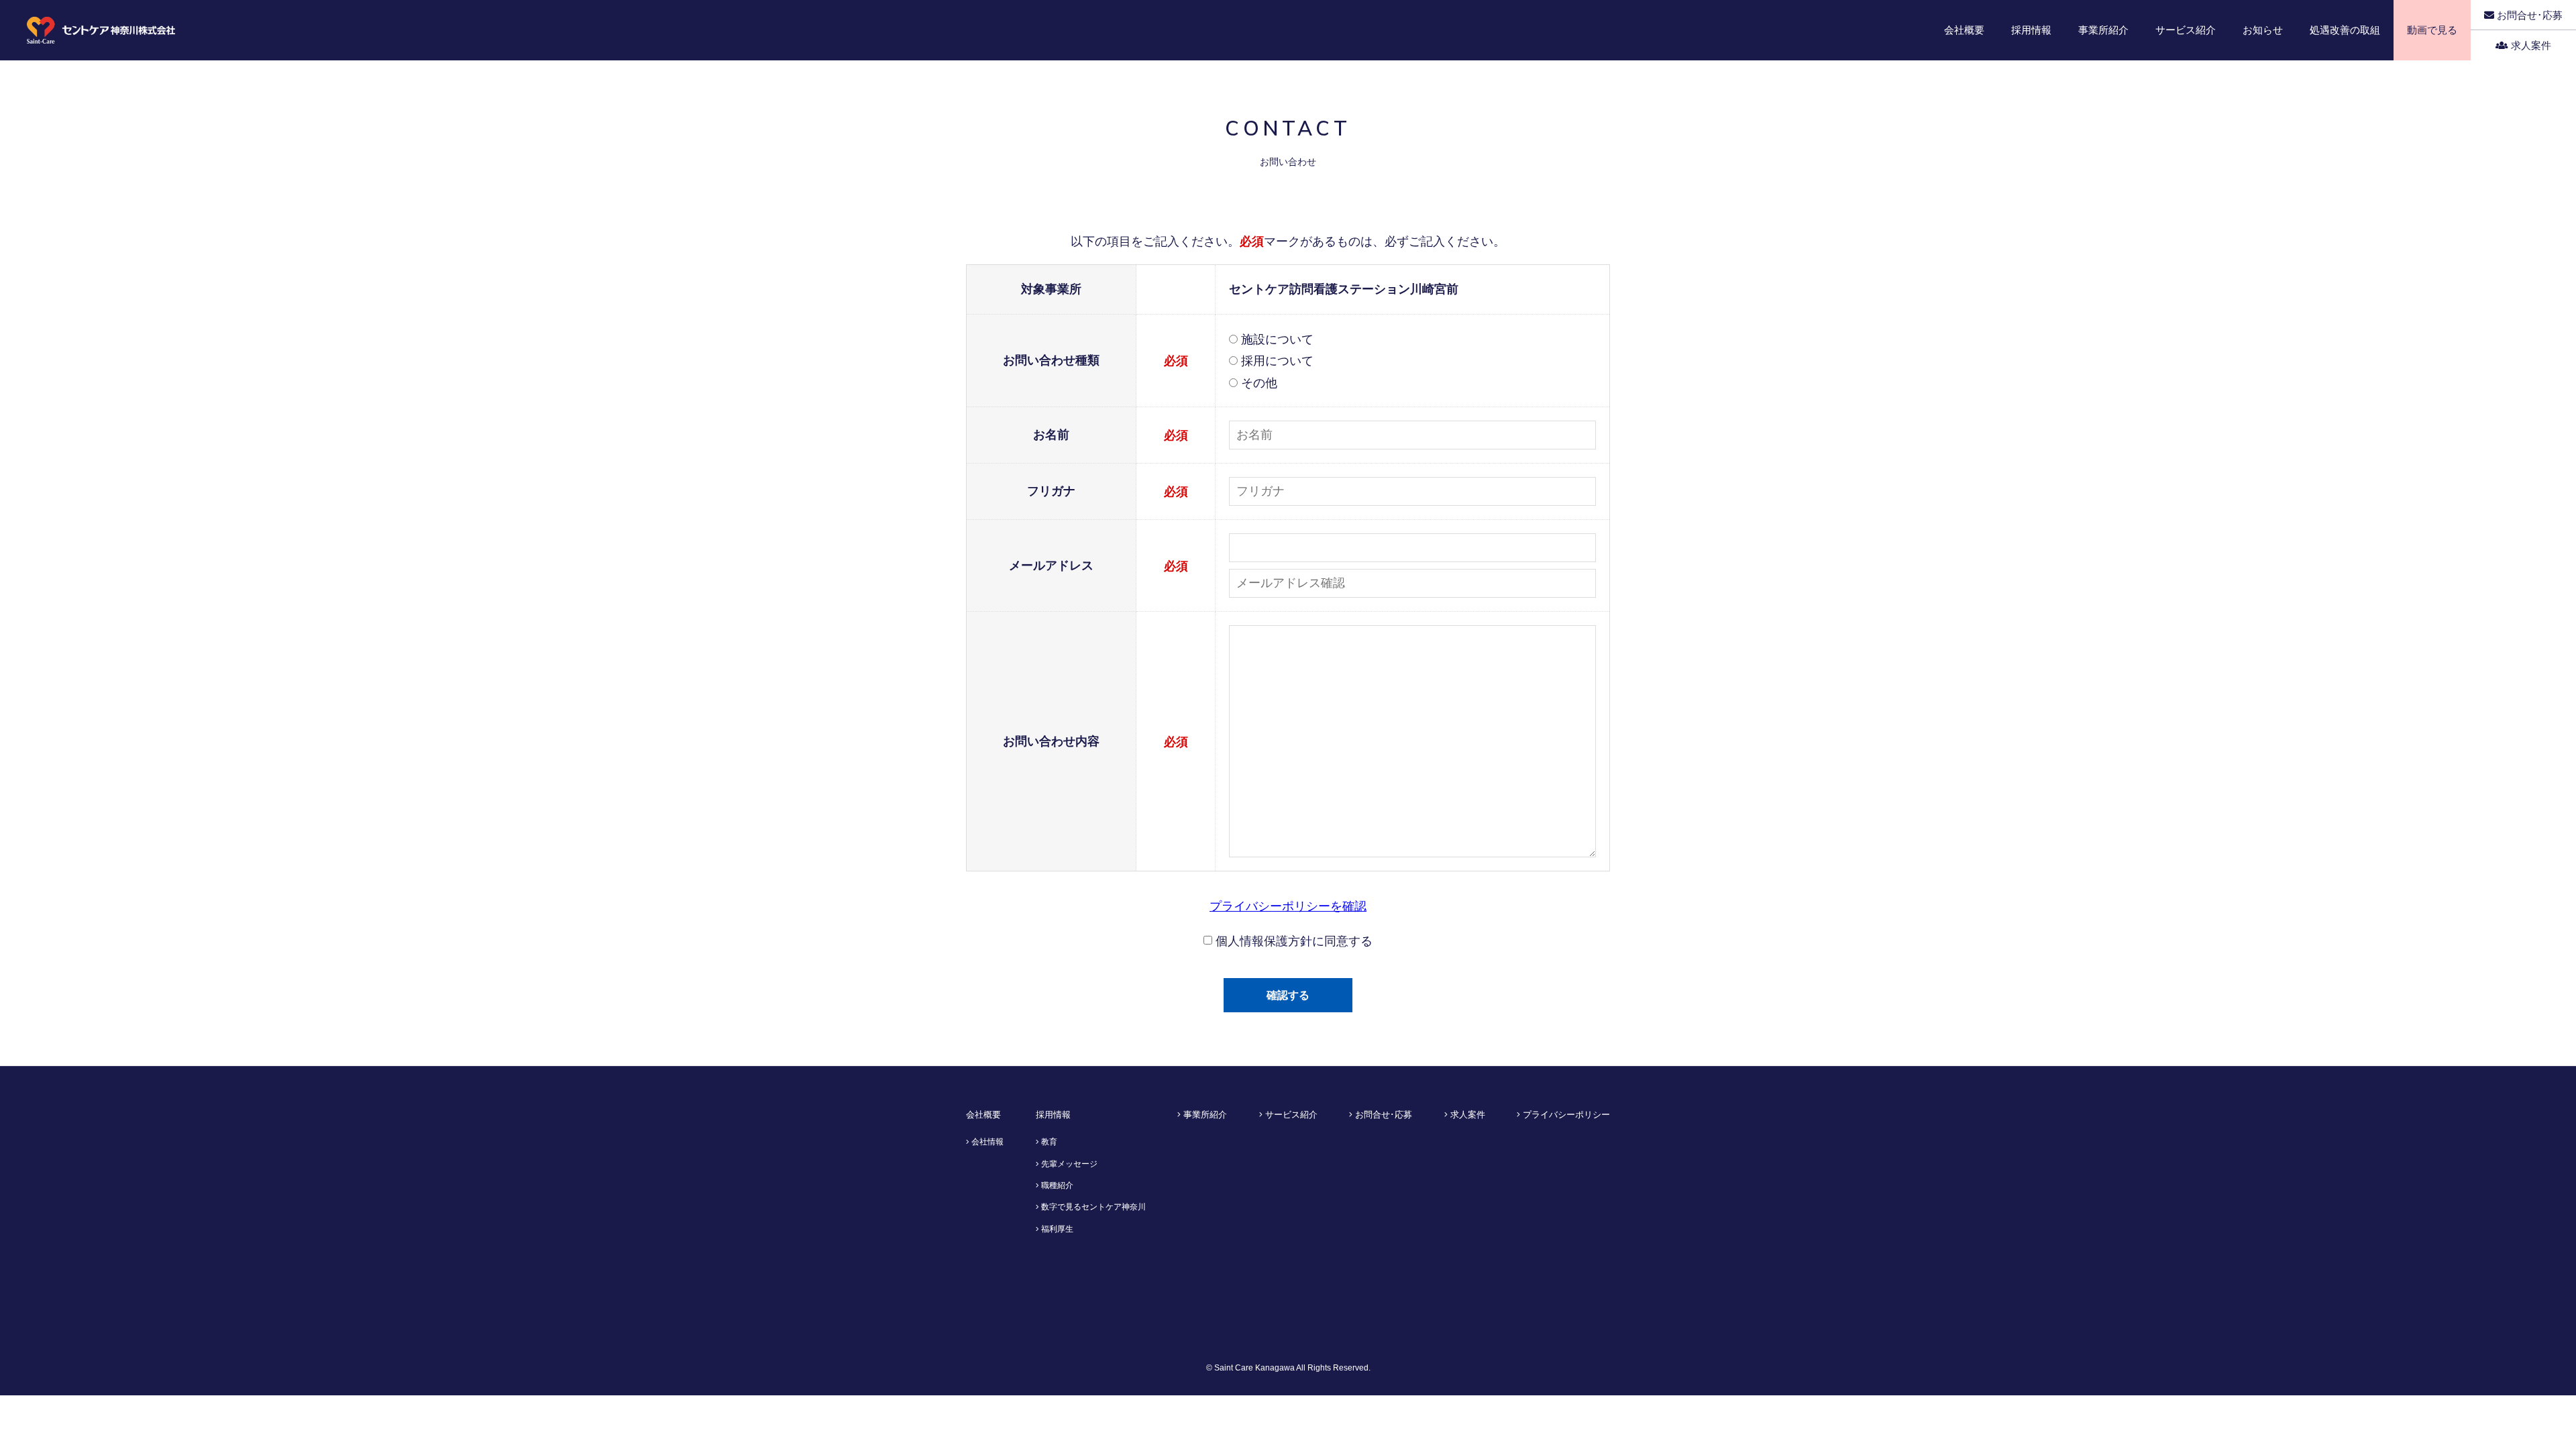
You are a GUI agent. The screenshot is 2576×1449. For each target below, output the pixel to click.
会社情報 (986, 1142)
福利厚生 (1056, 1229)
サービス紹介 (1290, 1115)
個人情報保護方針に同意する (1292, 941)
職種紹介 (1056, 1185)
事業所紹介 (1204, 1115)
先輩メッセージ (1068, 1164)
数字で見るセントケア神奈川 (1092, 1207)
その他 (1257, 383)
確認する (1288, 995)
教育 (1048, 1142)
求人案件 (2530, 45)
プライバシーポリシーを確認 (1288, 906)
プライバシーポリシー (1565, 1115)
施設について (1276, 339)
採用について (1276, 361)
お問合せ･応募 (2528, 15)
